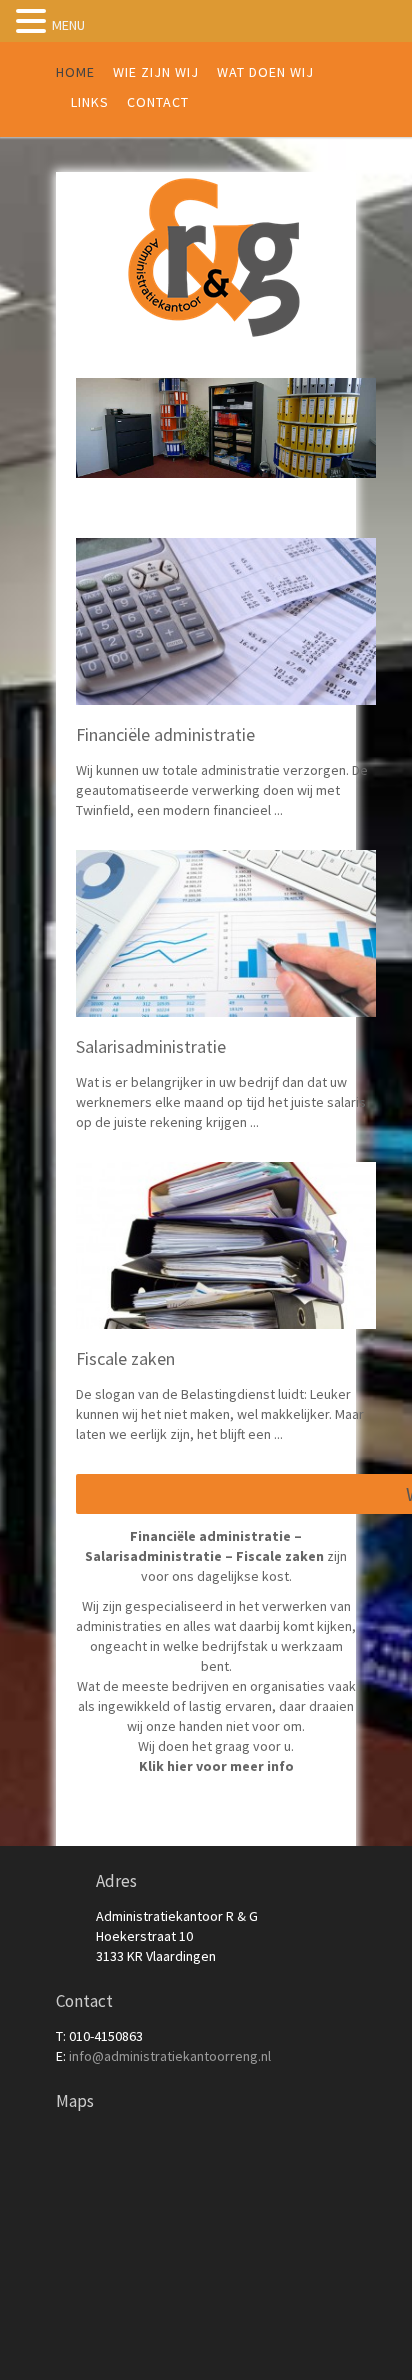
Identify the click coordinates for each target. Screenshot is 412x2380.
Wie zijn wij (156, 72)
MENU (68, 25)
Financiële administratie (165, 734)
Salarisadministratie (151, 1046)
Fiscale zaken (125, 1358)
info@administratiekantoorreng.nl (170, 2056)
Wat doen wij (265, 72)
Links (90, 102)
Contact (158, 102)
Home (75, 72)
